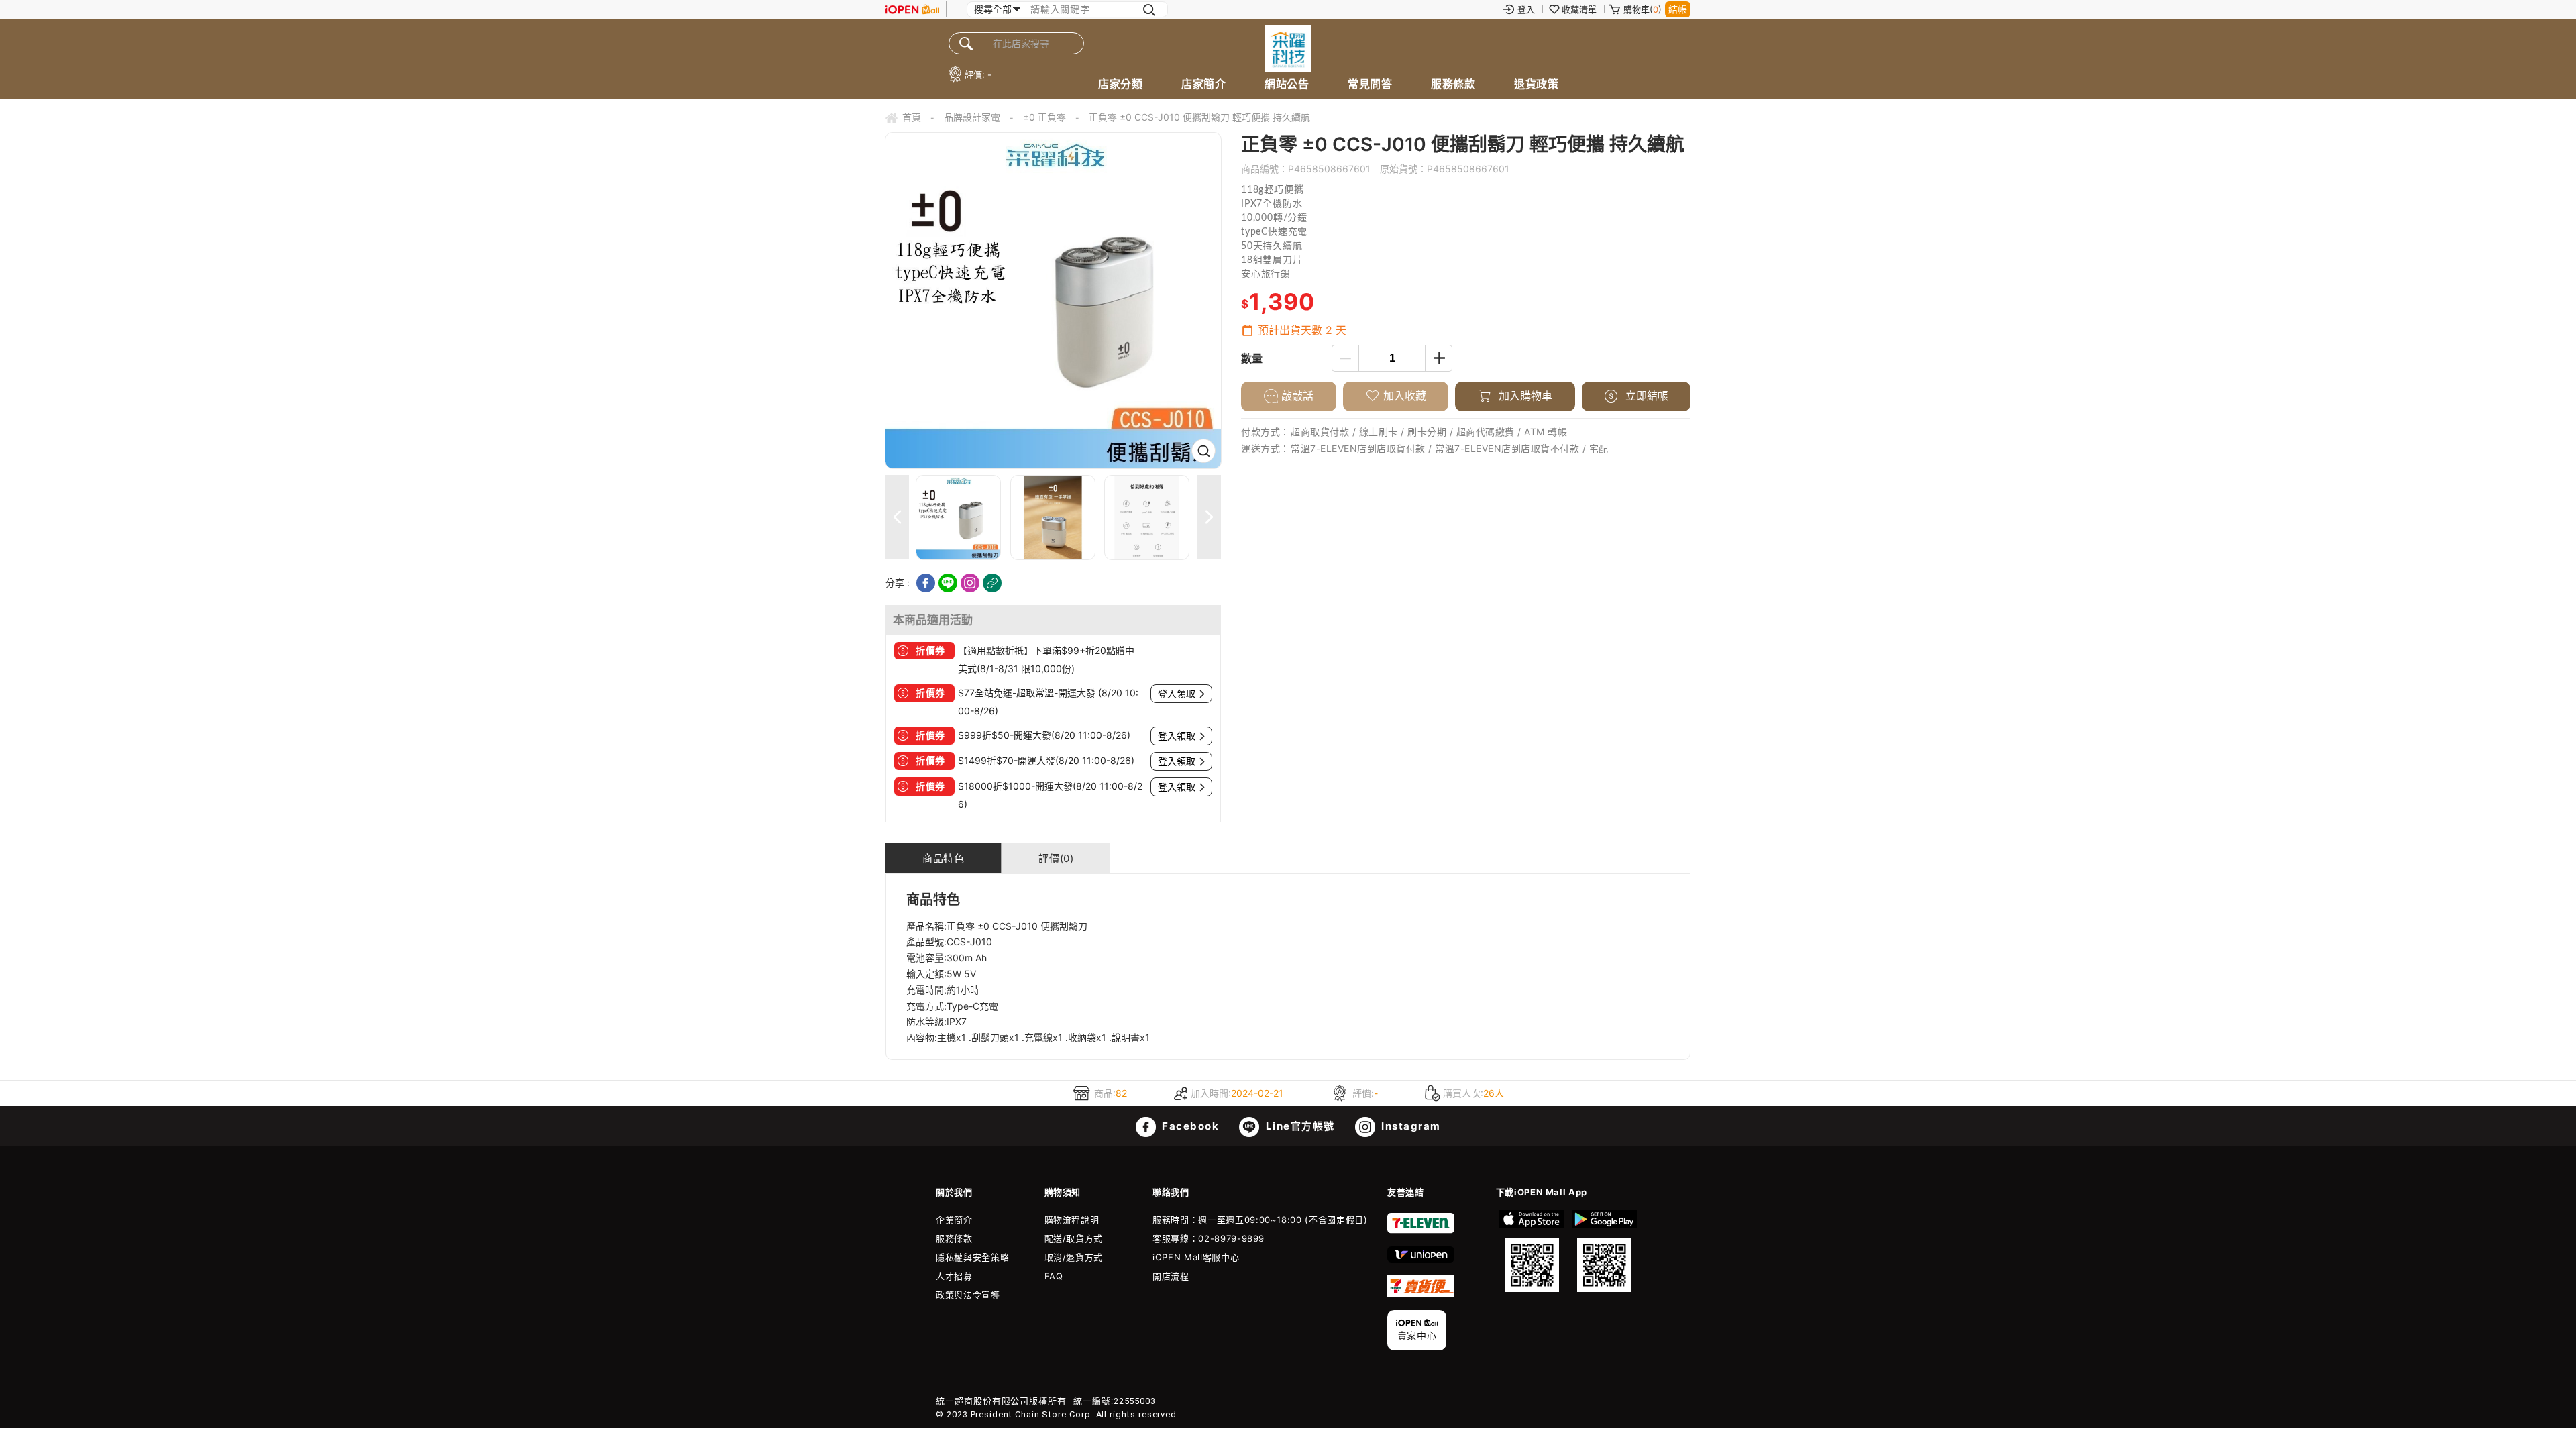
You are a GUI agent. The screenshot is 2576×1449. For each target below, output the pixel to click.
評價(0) (1056, 858)
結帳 (1678, 9)
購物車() (1643, 9)
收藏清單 (1579, 9)
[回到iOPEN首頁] (912, 9)
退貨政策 (1536, 84)
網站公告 (1287, 84)
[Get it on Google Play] (1604, 1251)
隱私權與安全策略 (972, 1257)
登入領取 (1177, 694)
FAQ (1054, 1276)
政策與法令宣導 (968, 1295)
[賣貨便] (1421, 1294)
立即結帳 (1645, 396)
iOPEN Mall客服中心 (1196, 1257)
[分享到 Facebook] (926, 583)
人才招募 (954, 1276)
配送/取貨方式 (1074, 1238)
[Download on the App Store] (1532, 1251)
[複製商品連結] (992, 583)
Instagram (1410, 1126)
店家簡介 (1203, 84)
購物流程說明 (1072, 1220)
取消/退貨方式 (1074, 1257)
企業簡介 (954, 1220)
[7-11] (1421, 1230)
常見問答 (1370, 84)
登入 (1526, 9)
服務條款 (1453, 84)
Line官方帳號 (1299, 1126)
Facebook (1189, 1126)
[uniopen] (1421, 1259)
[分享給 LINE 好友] (948, 583)
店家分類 (1120, 84)
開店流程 (1171, 1276)
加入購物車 (1524, 396)
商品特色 (943, 858)
